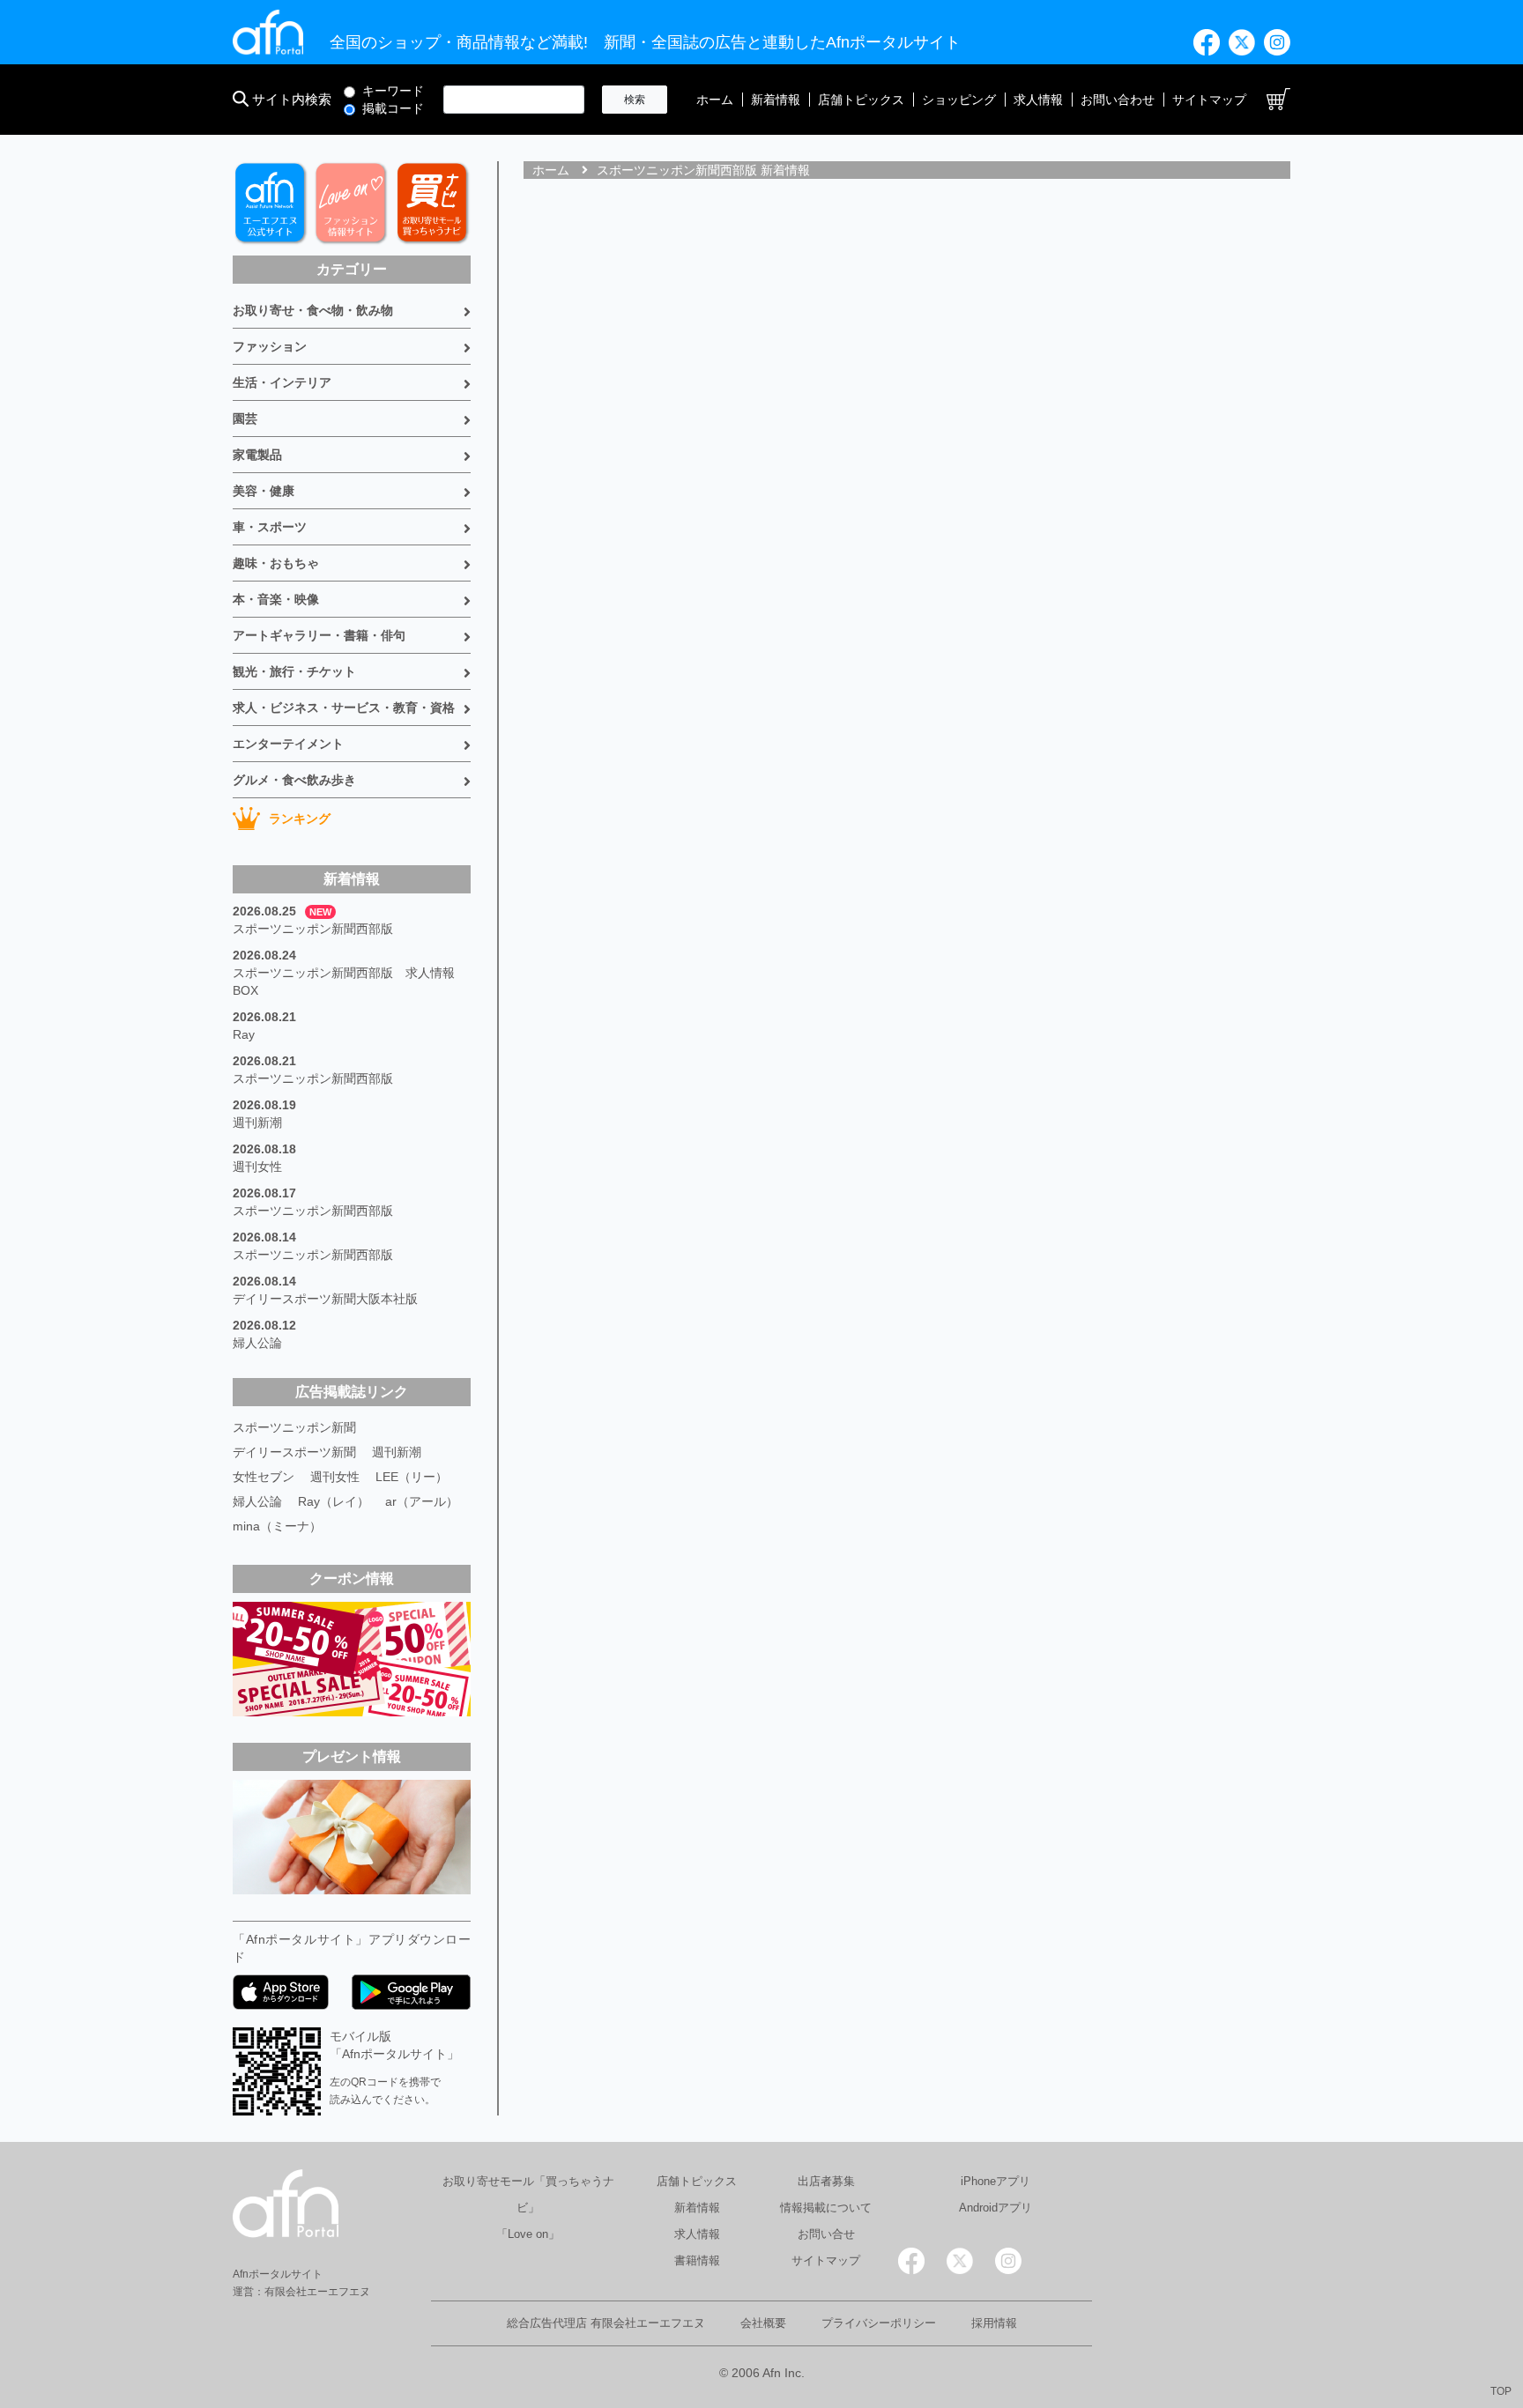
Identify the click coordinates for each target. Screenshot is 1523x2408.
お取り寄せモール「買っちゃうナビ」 (528, 2194)
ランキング (300, 819)
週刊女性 (257, 1167)
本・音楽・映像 (276, 599)
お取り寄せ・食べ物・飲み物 (313, 310)
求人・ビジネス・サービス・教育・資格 (344, 708)
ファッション (270, 346)
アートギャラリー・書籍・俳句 (319, 635)
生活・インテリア (282, 382)
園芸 (245, 419)
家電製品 (257, 455)
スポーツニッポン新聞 (294, 1427)
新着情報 (776, 100)
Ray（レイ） (334, 1501)
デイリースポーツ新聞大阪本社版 (325, 1299)
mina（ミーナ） (277, 1526)
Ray (244, 1034)
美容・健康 (264, 491)
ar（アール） (422, 1501)
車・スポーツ (270, 527)
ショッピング (959, 100)
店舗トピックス (861, 100)
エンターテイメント (288, 744)
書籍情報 (697, 2260)
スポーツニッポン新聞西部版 (313, 929)
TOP (1501, 2391)
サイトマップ (1209, 100)
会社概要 (763, 2323)
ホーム (715, 100)
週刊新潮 (257, 1122)
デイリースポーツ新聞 (294, 1452)
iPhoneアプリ (996, 2181)
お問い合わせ (1118, 100)
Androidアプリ (996, 2208)
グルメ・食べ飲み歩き (294, 780)
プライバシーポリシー (879, 2323)
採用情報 (994, 2323)
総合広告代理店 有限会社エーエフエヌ (606, 2323)
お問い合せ (826, 2234)
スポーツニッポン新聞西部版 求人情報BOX (344, 982)
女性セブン (264, 1477)
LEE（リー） (412, 1477)
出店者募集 (826, 2181)
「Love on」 (528, 2234)
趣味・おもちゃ (276, 563)
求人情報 (1038, 100)
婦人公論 (257, 1343)
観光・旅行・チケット (294, 671)
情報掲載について (826, 2208)
